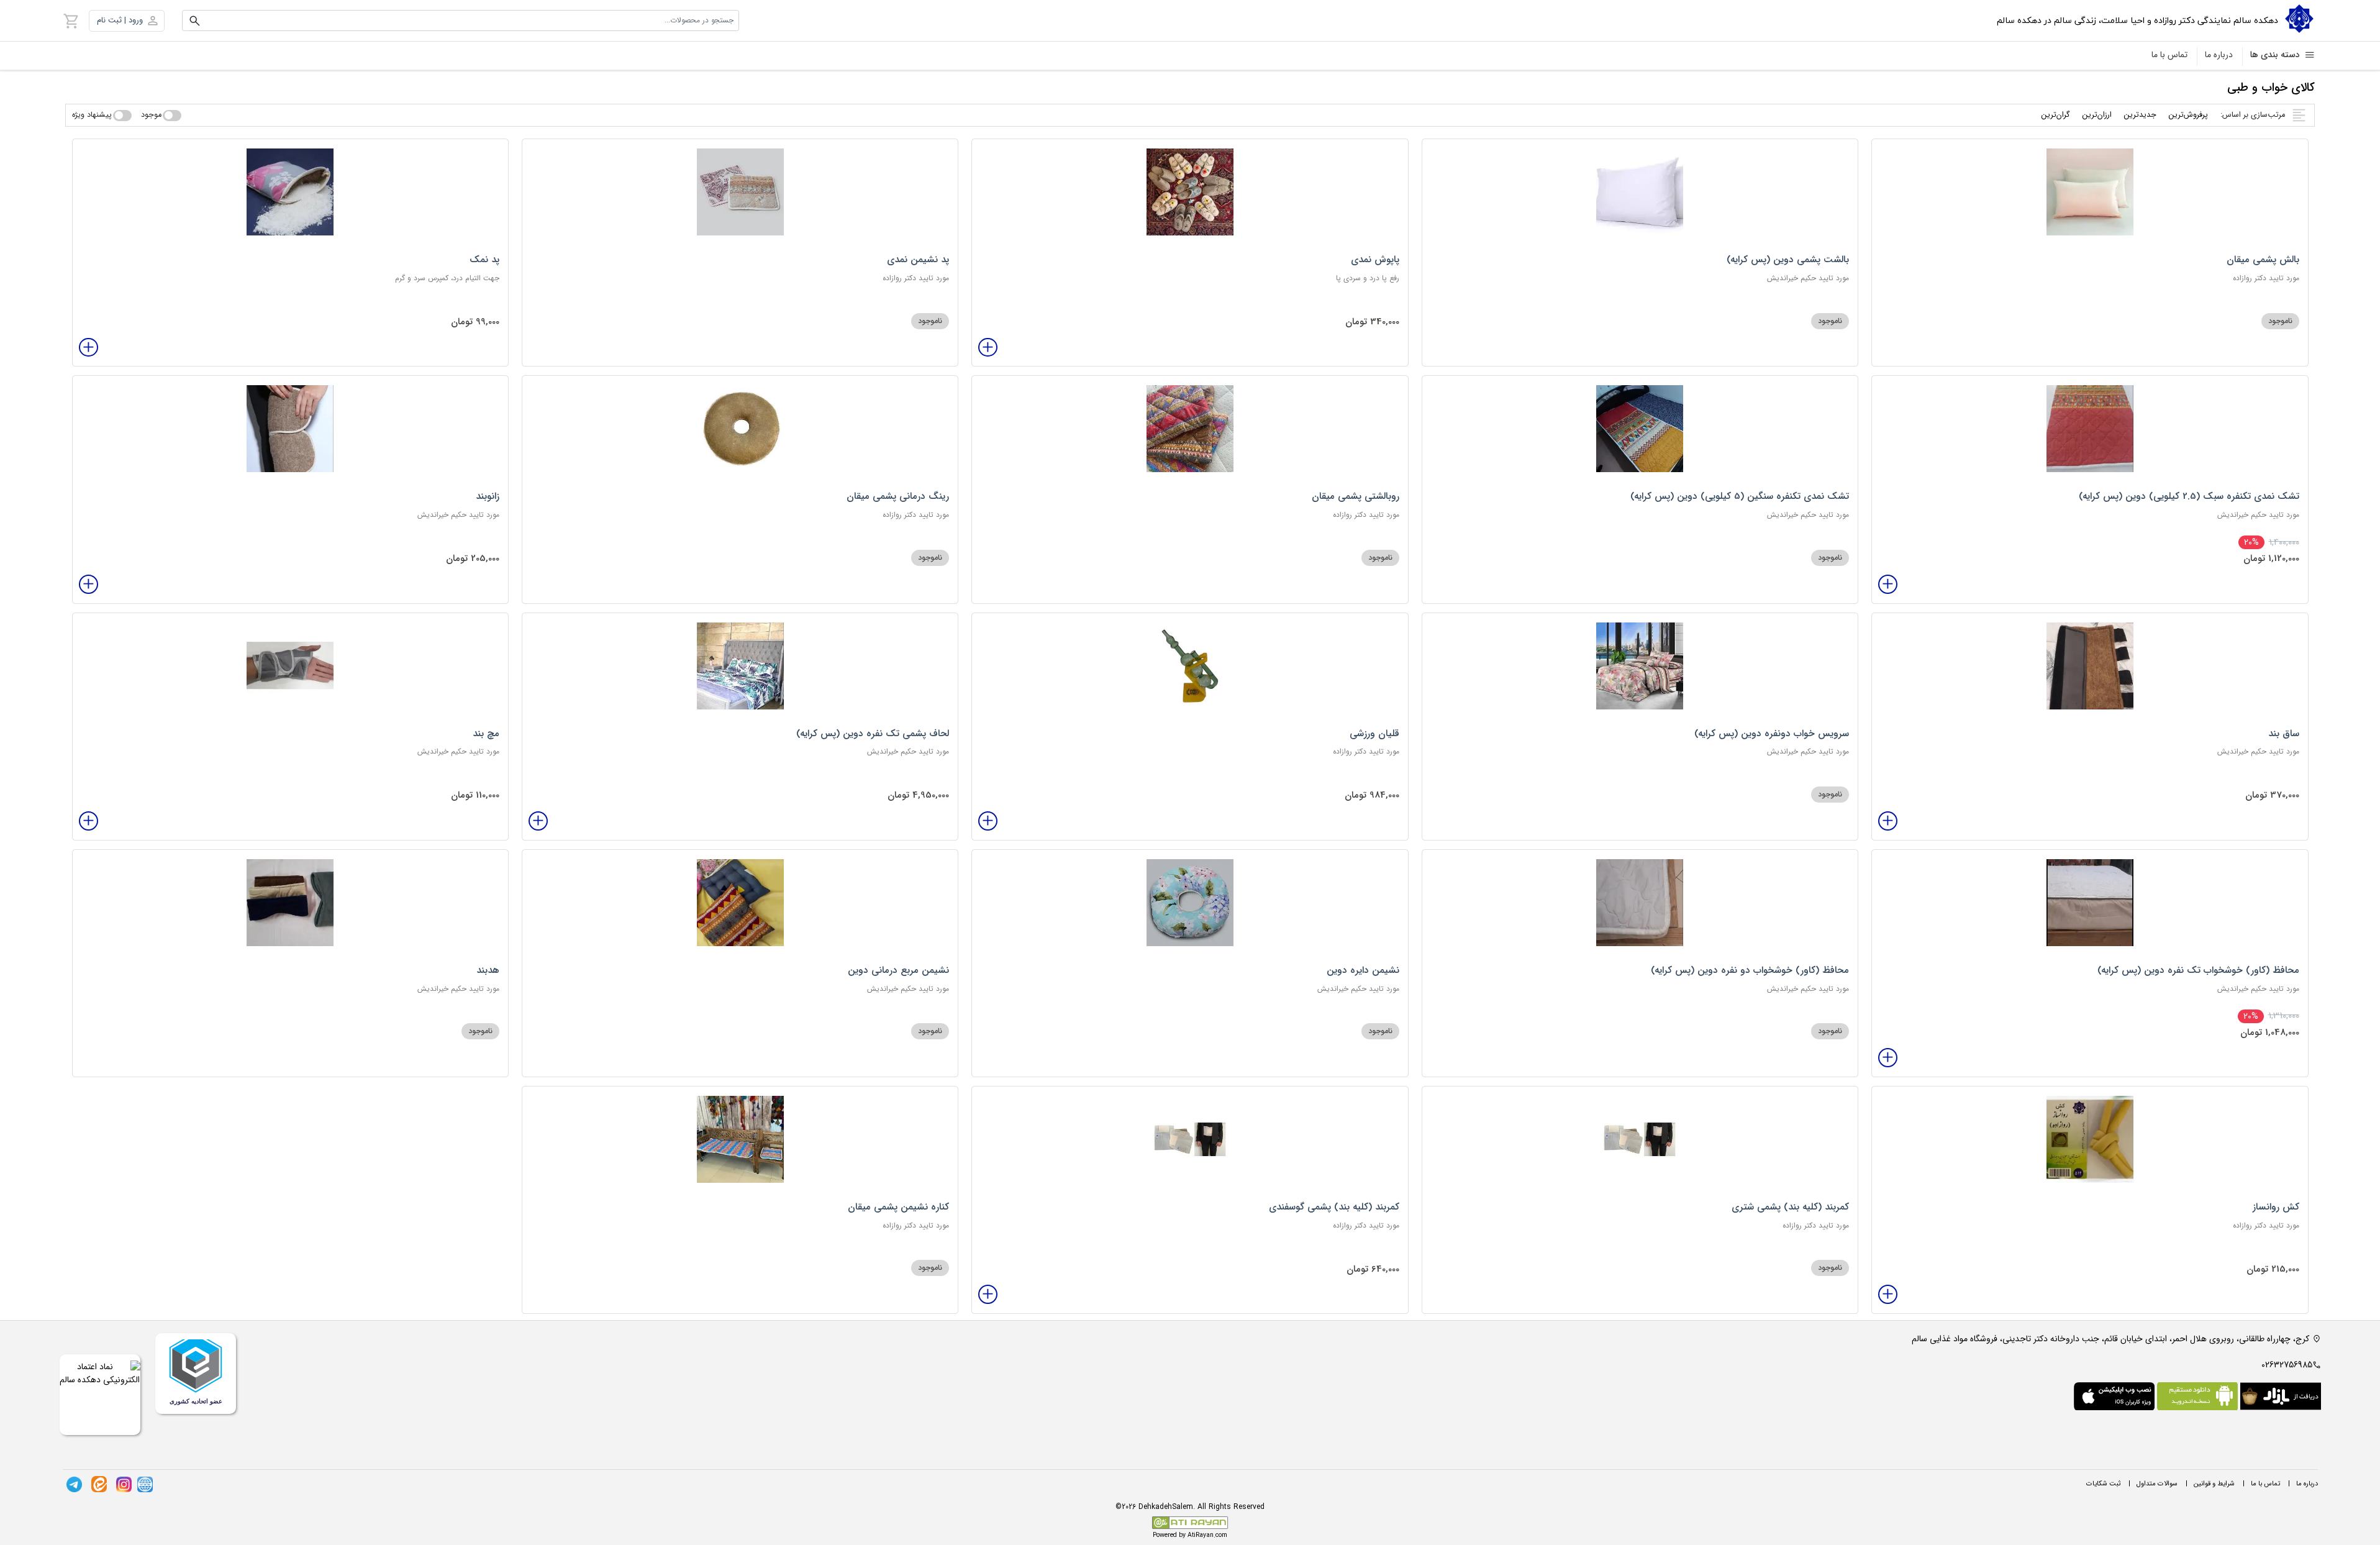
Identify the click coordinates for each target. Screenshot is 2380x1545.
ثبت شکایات (2103, 1484)
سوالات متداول (2157, 1484)
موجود (151, 115)
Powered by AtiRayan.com (1190, 1535)
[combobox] (461, 21)
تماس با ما (2169, 55)
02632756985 (2287, 1365)
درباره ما (2219, 55)
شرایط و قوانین (2214, 1484)
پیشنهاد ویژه (92, 115)
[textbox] (461, 21)
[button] (127, 21)
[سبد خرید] (71, 21)
